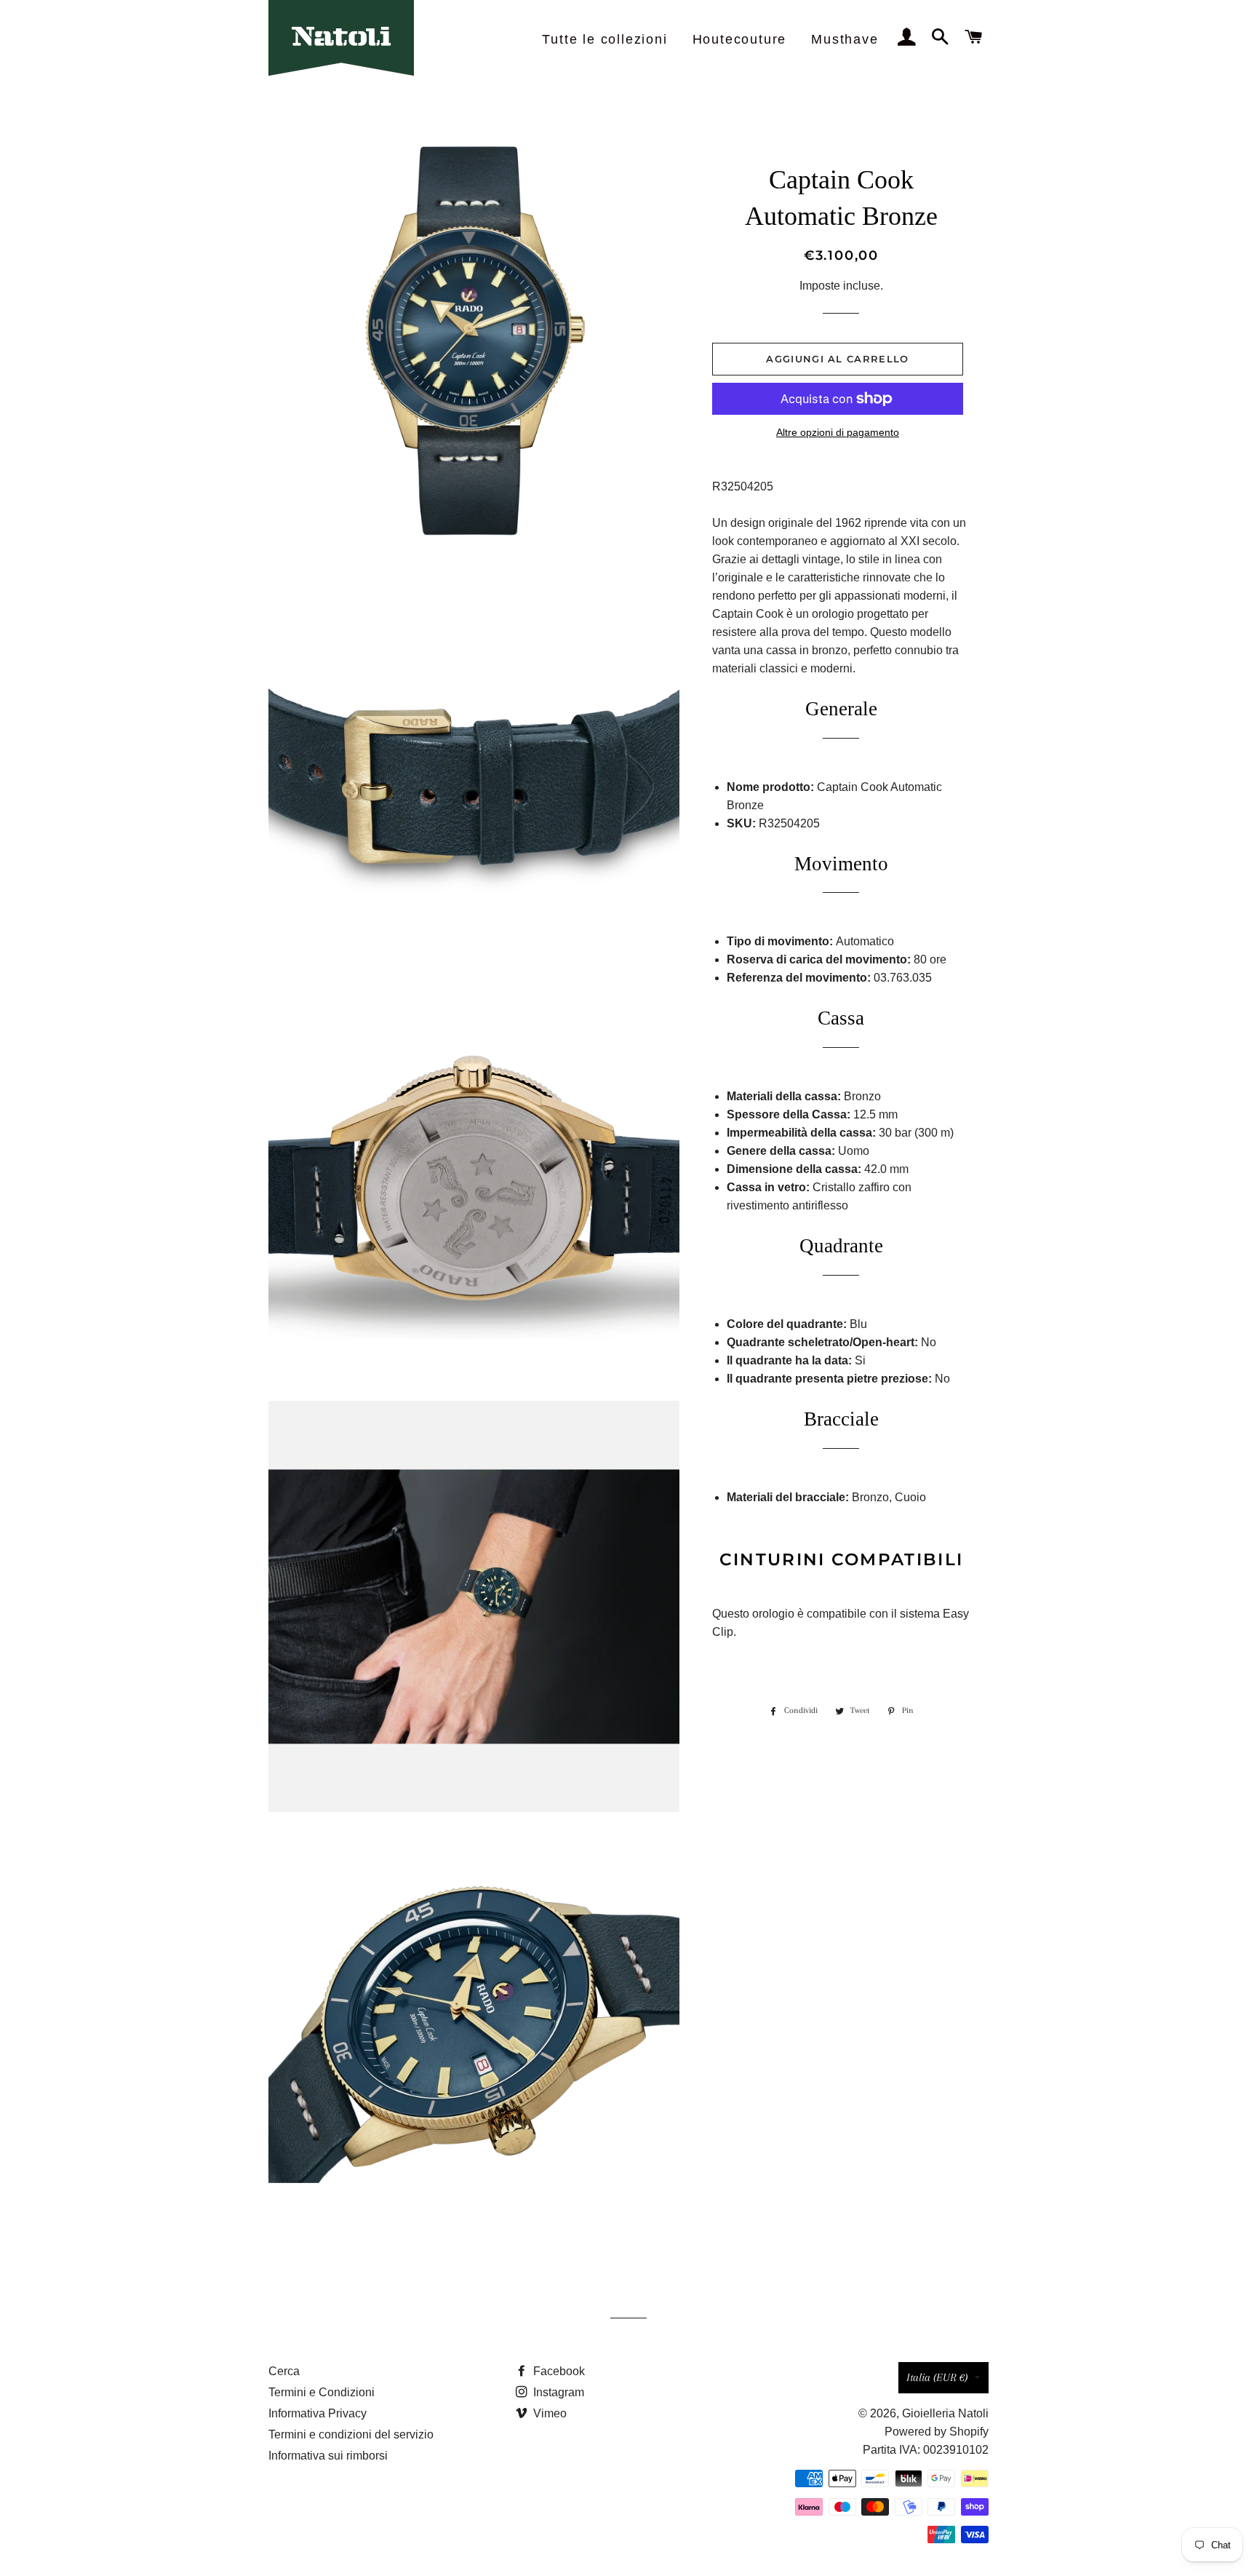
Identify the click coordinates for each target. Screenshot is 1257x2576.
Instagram (557, 2392)
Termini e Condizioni (322, 2392)
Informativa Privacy (318, 2413)
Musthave (845, 39)
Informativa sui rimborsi (328, 2456)
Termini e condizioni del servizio (351, 2434)
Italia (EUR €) (937, 2377)
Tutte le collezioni (604, 39)
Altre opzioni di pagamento (838, 432)
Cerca (284, 2371)
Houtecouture (740, 39)
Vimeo (548, 2413)
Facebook (558, 2371)
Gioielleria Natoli (945, 2413)
